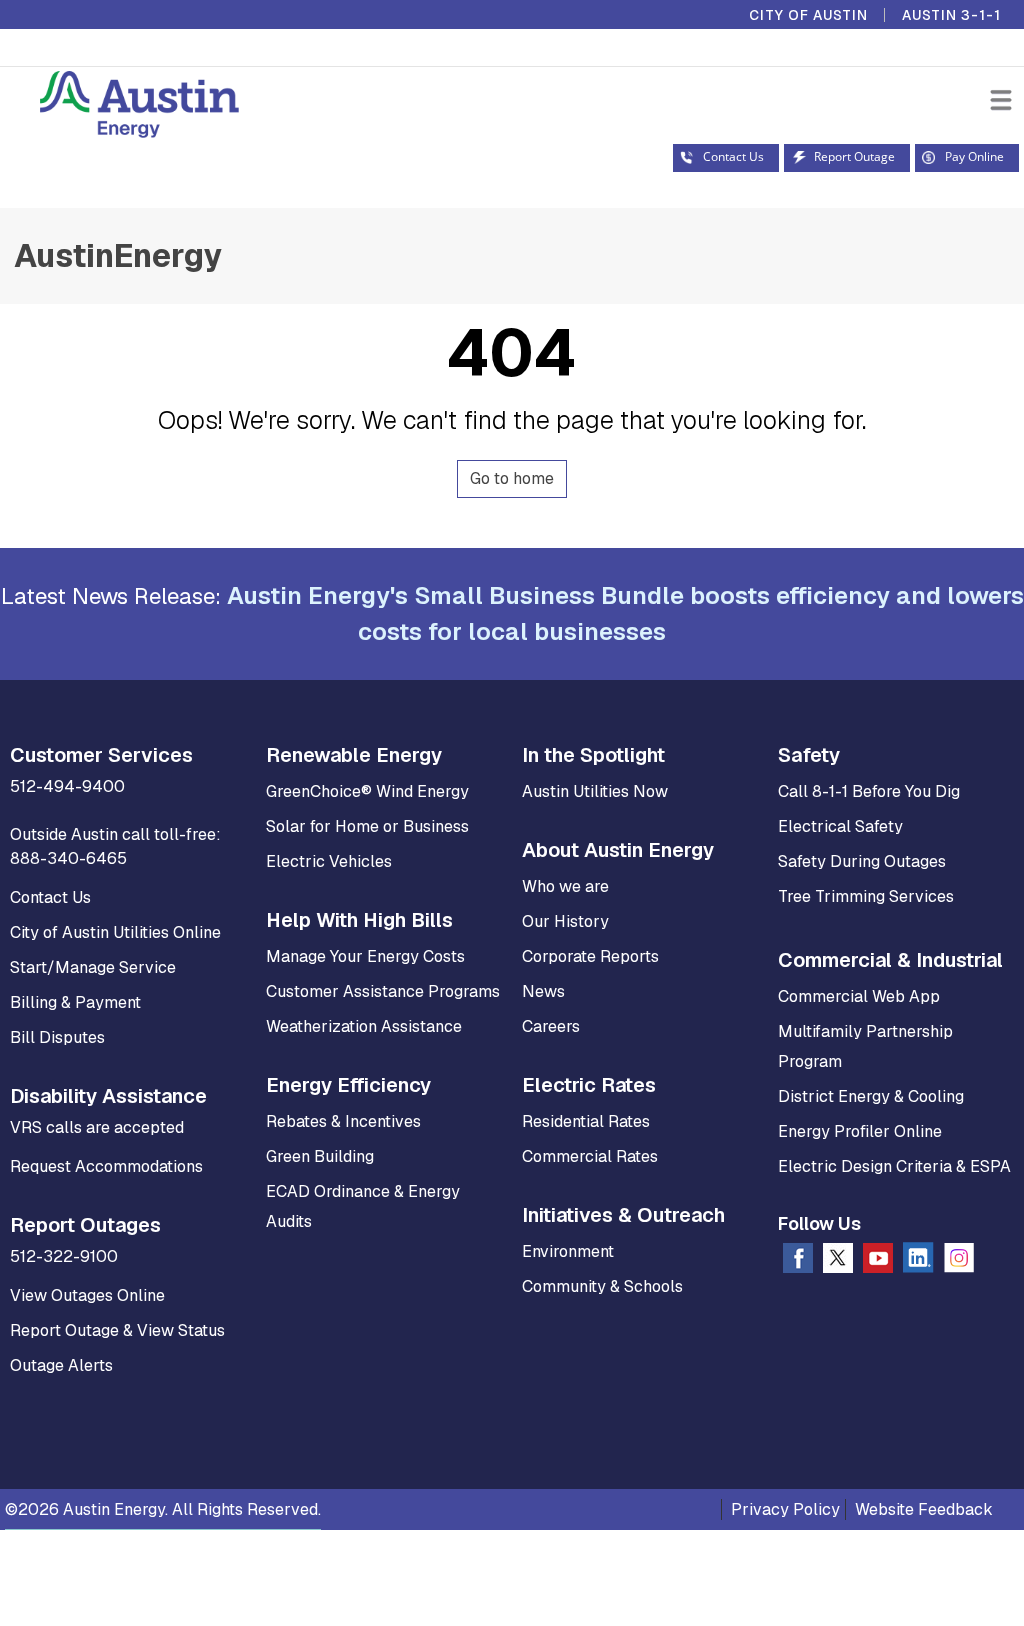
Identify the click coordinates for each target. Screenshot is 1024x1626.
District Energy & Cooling (871, 1096)
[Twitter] (838, 1262)
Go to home (512, 478)
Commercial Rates (590, 1156)
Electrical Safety (840, 826)
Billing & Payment (75, 1002)
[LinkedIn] (918, 1261)
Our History (565, 921)
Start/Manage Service (93, 967)
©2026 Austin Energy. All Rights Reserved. (163, 1509)
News (543, 991)
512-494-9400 (67, 786)
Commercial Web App (859, 996)
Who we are (565, 886)
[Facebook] (798, 1262)
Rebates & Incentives (343, 1121)
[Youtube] (878, 1262)
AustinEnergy (118, 255)
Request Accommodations (106, 1166)
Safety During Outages (862, 861)
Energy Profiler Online (860, 1131)
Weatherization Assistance (364, 1026)
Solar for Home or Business (367, 826)
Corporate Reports (590, 956)
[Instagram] (959, 1262)
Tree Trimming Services (866, 896)
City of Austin (808, 15)
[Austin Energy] (119, 107)
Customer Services (101, 755)
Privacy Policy (785, 1509)
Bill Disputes (57, 1037)
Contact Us (50, 897)
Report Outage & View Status (117, 1330)
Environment (568, 1251)
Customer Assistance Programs (383, 991)
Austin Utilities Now (595, 791)
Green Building (320, 1156)
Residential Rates (586, 1121)
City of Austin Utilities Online (115, 932)
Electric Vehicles (329, 861)
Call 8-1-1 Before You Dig (869, 791)
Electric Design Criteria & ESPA (894, 1166)
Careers (551, 1026)
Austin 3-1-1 (951, 15)
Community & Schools (602, 1286)
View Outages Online (87, 1295)
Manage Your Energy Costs (365, 956)
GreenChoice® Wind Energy (367, 791)
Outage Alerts (61, 1365)
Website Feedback (924, 1509)
